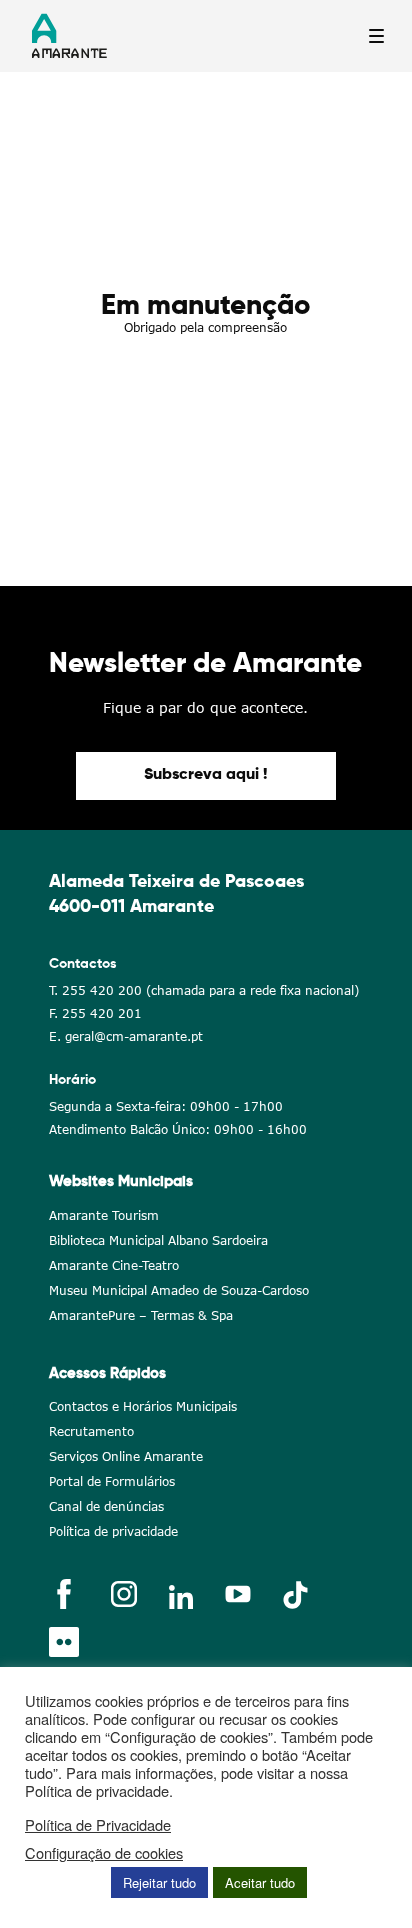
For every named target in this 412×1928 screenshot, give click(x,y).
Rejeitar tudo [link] (159, 1882)
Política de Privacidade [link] (98, 1825)
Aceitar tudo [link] (260, 1882)
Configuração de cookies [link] (104, 1853)
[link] (206, 776)
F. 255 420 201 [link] (95, 1013)
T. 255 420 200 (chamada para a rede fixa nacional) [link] (204, 990)
